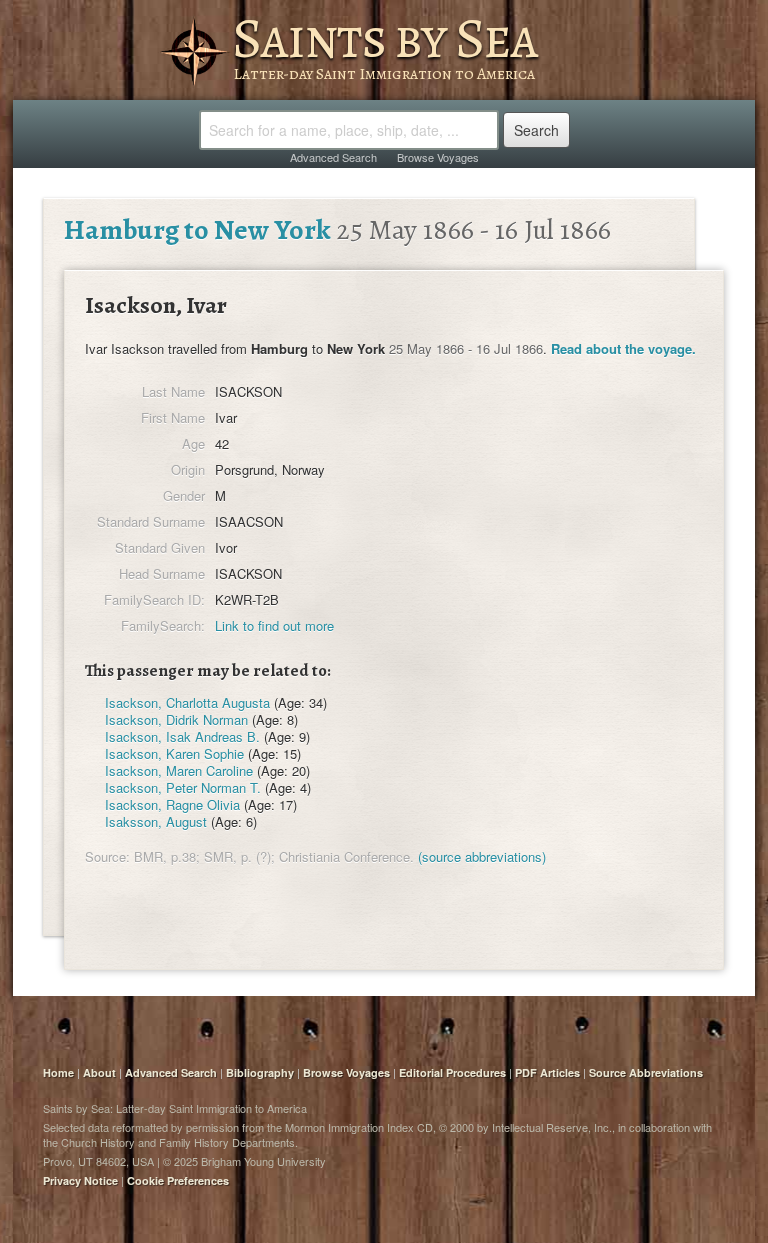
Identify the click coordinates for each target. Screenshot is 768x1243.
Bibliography (260, 1072)
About (99, 1072)
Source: (107, 856)
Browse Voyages (438, 157)
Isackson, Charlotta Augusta (187, 702)
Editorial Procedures (452, 1072)
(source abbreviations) (482, 856)
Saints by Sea (384, 38)
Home (58, 1072)
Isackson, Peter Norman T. (183, 787)
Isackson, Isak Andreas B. (182, 736)
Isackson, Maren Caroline (179, 770)
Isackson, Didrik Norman (176, 719)
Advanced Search (333, 157)
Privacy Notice (80, 1180)
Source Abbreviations (646, 1072)
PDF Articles (547, 1072)
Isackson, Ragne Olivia (172, 804)
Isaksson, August (156, 821)
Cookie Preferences (178, 1180)
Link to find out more (274, 625)
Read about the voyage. (623, 348)
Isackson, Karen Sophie (174, 753)
